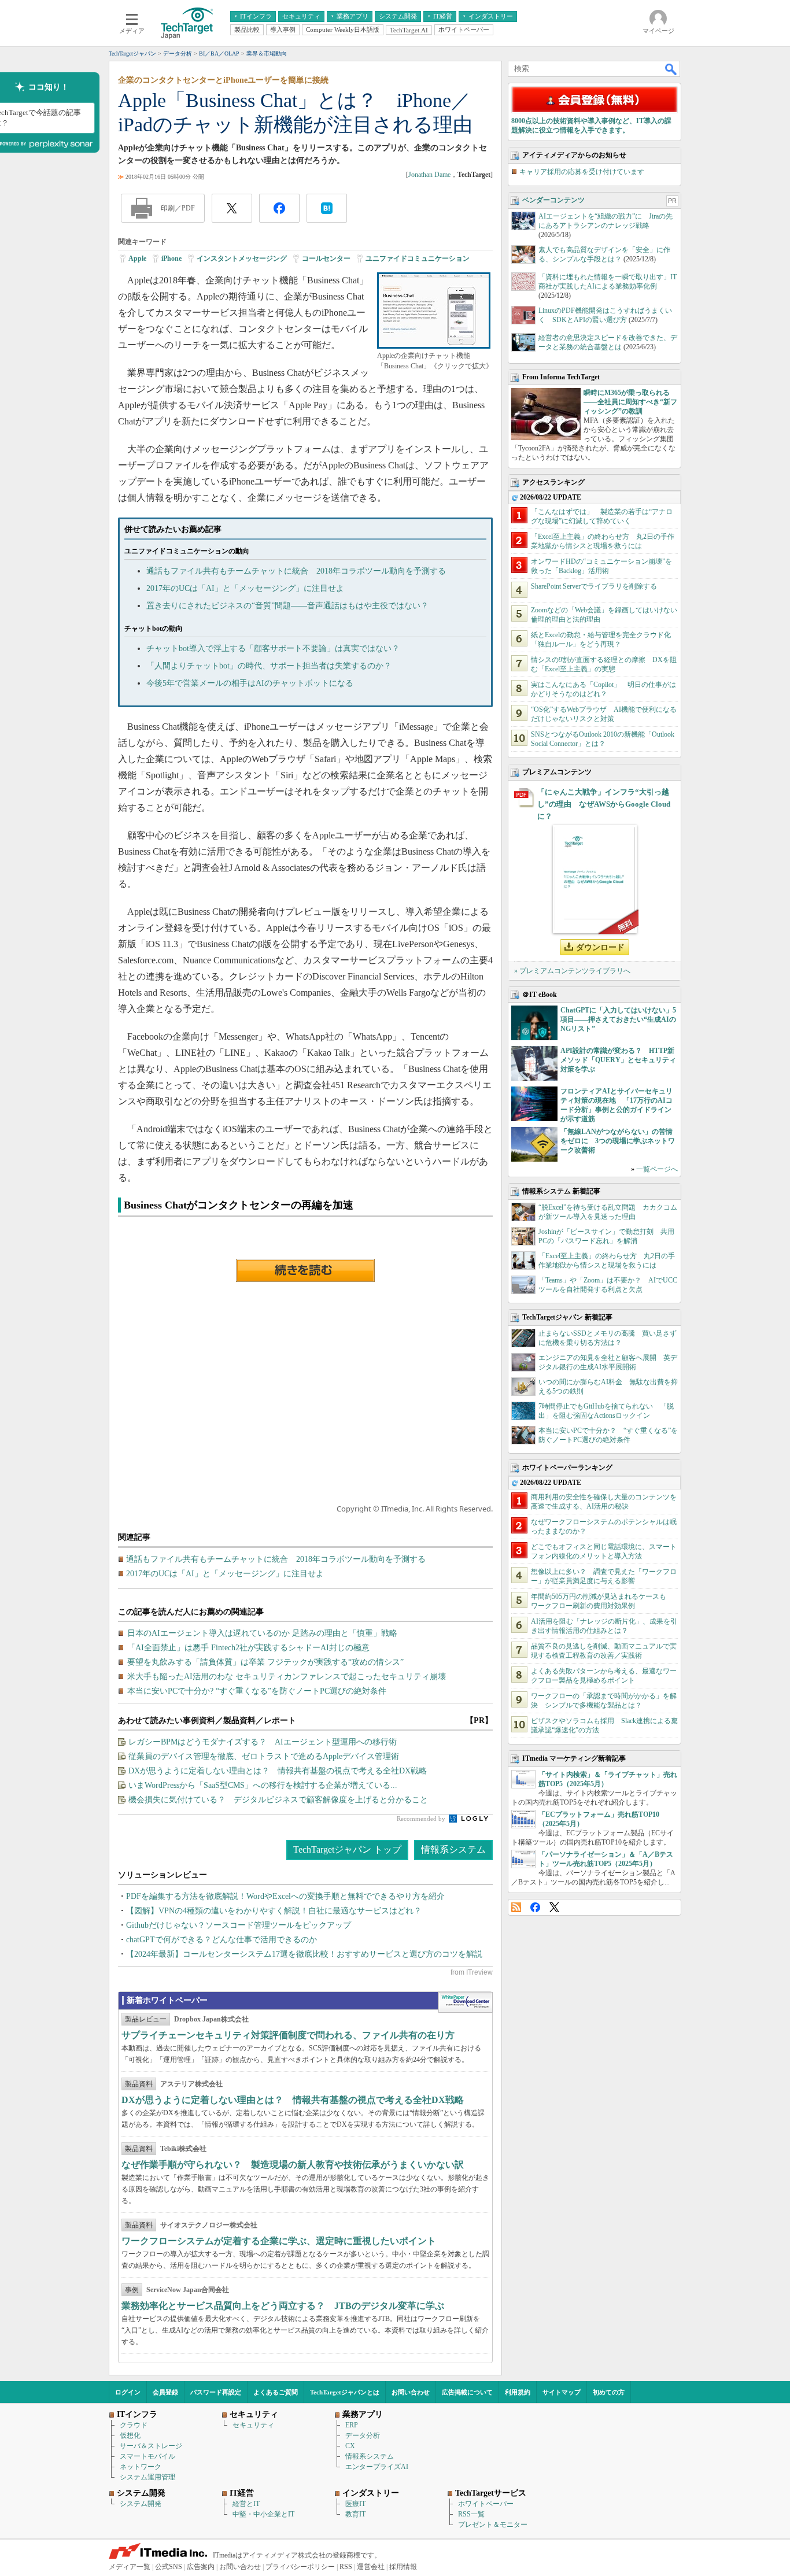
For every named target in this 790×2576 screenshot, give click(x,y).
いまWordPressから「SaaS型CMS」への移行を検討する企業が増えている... (263, 1785)
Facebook (535, 1907)
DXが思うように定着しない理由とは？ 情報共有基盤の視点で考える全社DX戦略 (278, 1771)
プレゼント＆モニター (493, 2525)
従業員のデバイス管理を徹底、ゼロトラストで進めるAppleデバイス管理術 (264, 1756)
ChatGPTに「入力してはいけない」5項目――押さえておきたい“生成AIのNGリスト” (618, 1019)
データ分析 (363, 2435)
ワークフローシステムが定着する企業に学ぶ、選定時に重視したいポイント (279, 2241)
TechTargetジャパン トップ (347, 1849)
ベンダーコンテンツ (553, 200)
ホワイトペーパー (486, 2504)
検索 (671, 69)
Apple (137, 258)
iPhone (171, 258)
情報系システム (453, 1849)
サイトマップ (562, 2392)
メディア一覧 (130, 2567)
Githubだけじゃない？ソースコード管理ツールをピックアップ (239, 1925)
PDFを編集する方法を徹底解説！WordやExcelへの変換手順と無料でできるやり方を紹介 (285, 1896)
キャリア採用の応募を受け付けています (582, 172)
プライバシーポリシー (300, 2567)
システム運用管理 (147, 2477)
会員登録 (165, 2392)
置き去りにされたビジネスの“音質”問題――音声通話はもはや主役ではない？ (287, 606)
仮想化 (130, 2435)
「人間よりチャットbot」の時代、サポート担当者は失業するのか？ (269, 666)
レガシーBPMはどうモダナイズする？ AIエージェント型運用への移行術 (263, 1742)
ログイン (128, 2392)
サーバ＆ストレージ (151, 2446)
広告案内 (201, 2567)
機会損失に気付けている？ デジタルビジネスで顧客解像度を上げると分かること (278, 1800)
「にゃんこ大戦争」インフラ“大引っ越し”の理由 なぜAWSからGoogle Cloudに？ (604, 804)
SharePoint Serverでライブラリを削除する (594, 586)
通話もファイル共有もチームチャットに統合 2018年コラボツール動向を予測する (296, 571)
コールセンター (326, 258)
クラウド (134, 2425)
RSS (516, 1907)
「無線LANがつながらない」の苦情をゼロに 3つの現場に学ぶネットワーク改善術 (618, 1141)
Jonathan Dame (429, 175)
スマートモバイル (147, 2456)
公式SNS (169, 2567)
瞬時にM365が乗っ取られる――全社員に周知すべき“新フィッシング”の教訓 (630, 402)
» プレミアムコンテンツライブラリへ (572, 971)
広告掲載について (467, 2392)
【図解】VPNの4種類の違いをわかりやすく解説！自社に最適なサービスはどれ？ (274, 1911)
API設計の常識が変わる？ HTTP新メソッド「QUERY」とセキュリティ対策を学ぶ (618, 1060)
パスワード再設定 (216, 2392)
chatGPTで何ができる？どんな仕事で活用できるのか (222, 1940)
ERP (352, 2425)
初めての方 (609, 2392)
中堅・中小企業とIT (263, 2514)
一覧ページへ (657, 1169)
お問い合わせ (411, 2392)
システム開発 (141, 2504)
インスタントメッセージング (242, 258)
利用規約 (518, 2392)
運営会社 (371, 2567)
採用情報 (403, 2567)
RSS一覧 (471, 2514)
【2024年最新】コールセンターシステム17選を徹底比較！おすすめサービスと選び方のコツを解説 (304, 1954)
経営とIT (246, 2504)
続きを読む (305, 1270)
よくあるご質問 (276, 2392)
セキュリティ (253, 2425)
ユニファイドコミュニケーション (418, 258)
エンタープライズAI (377, 2467)
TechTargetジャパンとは (345, 2392)
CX (350, 2446)
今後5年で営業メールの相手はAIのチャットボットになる (250, 683)
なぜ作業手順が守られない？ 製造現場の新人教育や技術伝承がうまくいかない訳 (293, 2165)
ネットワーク (141, 2467)
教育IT (355, 2514)
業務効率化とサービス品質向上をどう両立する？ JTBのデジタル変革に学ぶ (283, 2306)
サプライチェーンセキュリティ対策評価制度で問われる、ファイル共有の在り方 (288, 2035)
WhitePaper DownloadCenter (465, 2002)
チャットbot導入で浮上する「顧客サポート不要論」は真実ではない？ (273, 648)
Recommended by (422, 1819)
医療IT (355, 2504)
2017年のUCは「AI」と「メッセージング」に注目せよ (245, 588)
